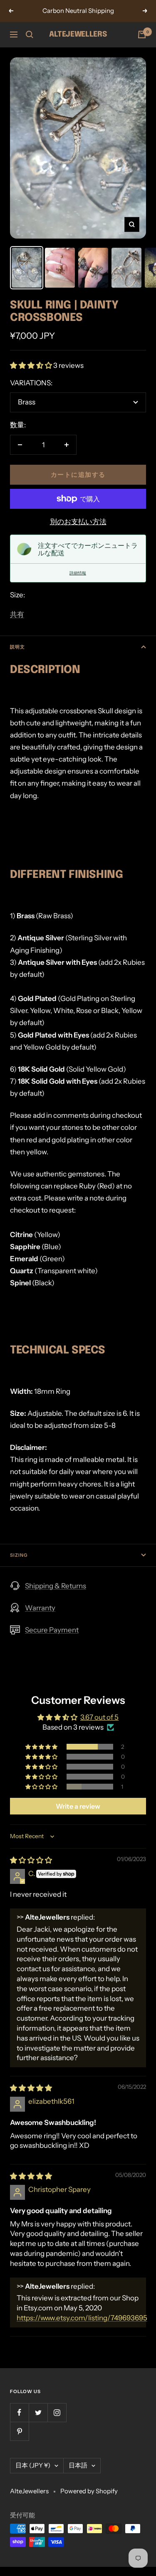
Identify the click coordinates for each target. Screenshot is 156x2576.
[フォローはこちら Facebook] (19, 2412)
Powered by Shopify (89, 2491)
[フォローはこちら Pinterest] (19, 2431)
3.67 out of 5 (99, 1717)
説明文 (17, 647)
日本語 (78, 2465)
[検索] (30, 35)
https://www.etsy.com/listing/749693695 (82, 2318)
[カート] (142, 35)
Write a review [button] (78, 1806)
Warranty (40, 1608)
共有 (17, 614)
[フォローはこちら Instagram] (57, 2412)
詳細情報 (78, 573)
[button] (32, 365)
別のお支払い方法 (78, 522)
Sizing (19, 1555)
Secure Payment (52, 1630)
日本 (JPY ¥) (33, 2465)
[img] (31, 1860)
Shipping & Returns (56, 1586)
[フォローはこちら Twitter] (38, 2412)
